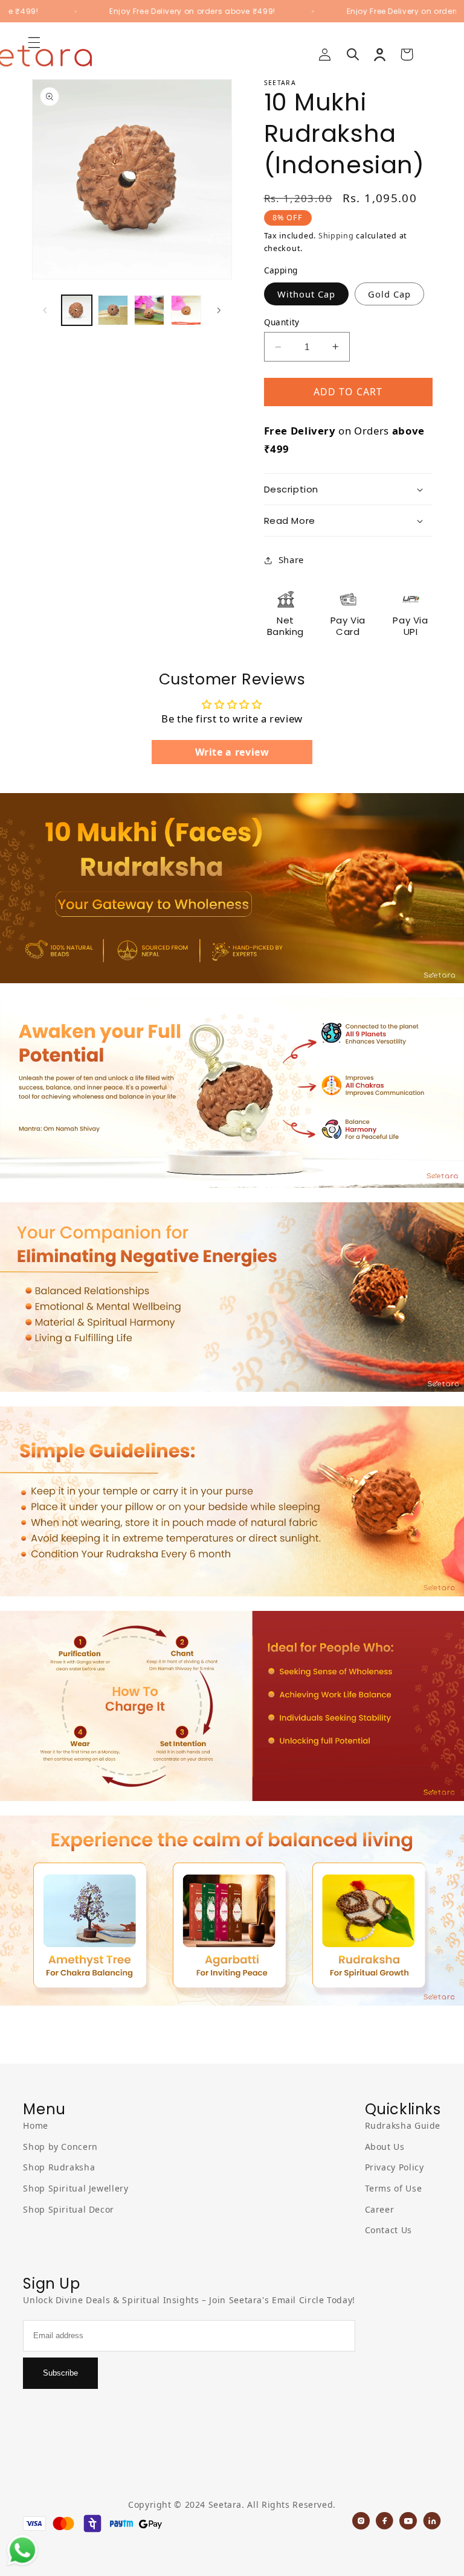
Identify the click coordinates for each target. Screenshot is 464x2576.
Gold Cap (389, 294)
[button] (353, 54)
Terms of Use (394, 2188)
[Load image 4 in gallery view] (186, 310)
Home (36, 2125)
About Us (385, 2147)
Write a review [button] (232, 752)
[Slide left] (45, 310)
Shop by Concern (60, 2147)
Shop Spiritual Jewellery (76, 2188)
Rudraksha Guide (403, 2125)
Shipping (336, 236)
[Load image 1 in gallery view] (77, 310)
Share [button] (291, 560)
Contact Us (388, 2230)
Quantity (282, 322)
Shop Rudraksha (59, 2167)
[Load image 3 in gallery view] (149, 310)
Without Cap (307, 294)
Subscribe (60, 2373)
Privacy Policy (395, 2167)
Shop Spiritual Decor (69, 2209)
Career (380, 2209)
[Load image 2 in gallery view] (113, 310)
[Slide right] (219, 310)
